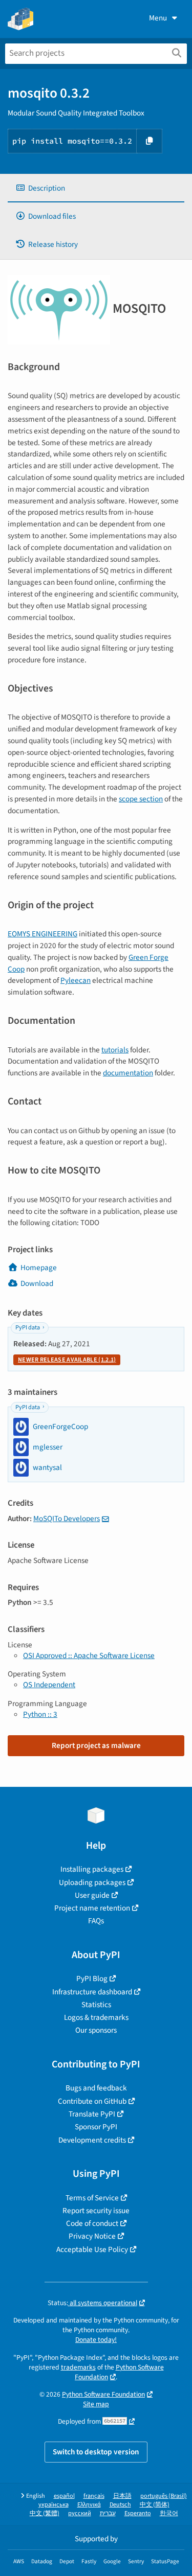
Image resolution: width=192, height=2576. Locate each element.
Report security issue (96, 2211)
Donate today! (96, 2340)
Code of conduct (92, 2223)
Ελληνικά (89, 2505)
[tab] (96, 188)
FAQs (96, 1921)
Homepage (39, 1268)
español (64, 2496)
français (94, 2496)
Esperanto (138, 2513)
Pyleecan (76, 980)
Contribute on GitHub (92, 2101)
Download (37, 1283)
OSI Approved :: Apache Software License (89, 1655)
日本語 (122, 2496)
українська (54, 2505)
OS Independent (49, 1685)
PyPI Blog (92, 1979)
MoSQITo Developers (67, 1519)
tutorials (115, 1050)
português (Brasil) (164, 2496)
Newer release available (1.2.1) (67, 1360)
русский (80, 2513)
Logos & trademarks (96, 2017)
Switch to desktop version (96, 2452)
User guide (92, 1895)
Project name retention (92, 1908)
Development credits (92, 2140)
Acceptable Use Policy (92, 2249)
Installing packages (92, 1869)
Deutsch (120, 2505)
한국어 (169, 2513)
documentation (128, 1073)
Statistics (96, 2005)
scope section (141, 799)
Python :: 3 (40, 1714)
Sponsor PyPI (96, 2127)
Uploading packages (92, 1882)
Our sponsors (96, 2030)
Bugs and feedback (96, 2088)
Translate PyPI (92, 2114)
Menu (158, 18)
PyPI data (28, 1328)
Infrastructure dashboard (92, 1992)
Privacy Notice (92, 2236)
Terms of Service (92, 2198)
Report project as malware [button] (96, 1745)
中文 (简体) (155, 2505)
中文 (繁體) (45, 2513)
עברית (108, 2513)
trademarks (78, 2367)
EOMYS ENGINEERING (42, 934)
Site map (96, 2404)
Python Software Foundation (119, 2372)
